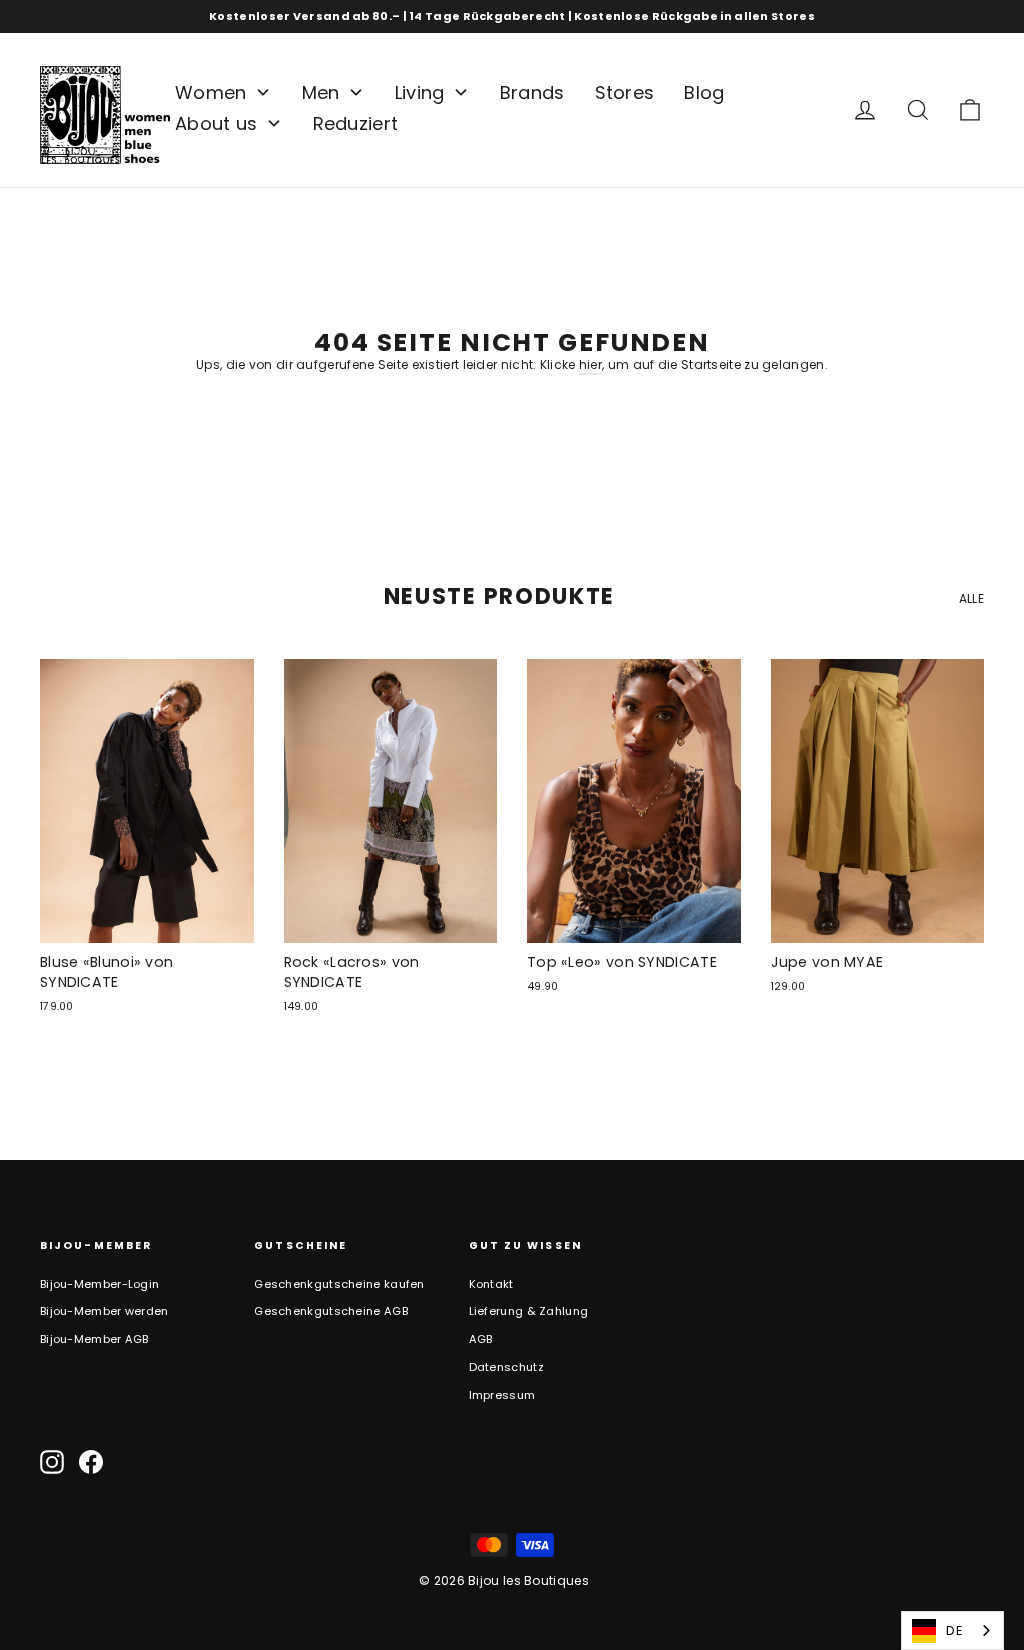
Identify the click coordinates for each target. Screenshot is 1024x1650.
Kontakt (491, 1284)
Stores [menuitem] (625, 92)
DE (954, 1630)
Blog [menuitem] (704, 92)
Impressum (502, 1395)
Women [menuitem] (211, 92)
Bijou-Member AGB (94, 1339)
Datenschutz (506, 1367)
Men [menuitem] (321, 92)
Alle (971, 598)
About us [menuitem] (216, 123)
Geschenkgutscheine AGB (331, 1311)
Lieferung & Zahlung (529, 1311)
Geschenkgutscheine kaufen (339, 1284)
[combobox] (952, 1630)
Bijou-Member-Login (99, 1284)
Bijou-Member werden (104, 1311)
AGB (481, 1339)
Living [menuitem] (420, 92)
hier (590, 364)
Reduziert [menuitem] (356, 123)
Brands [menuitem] (532, 92)
